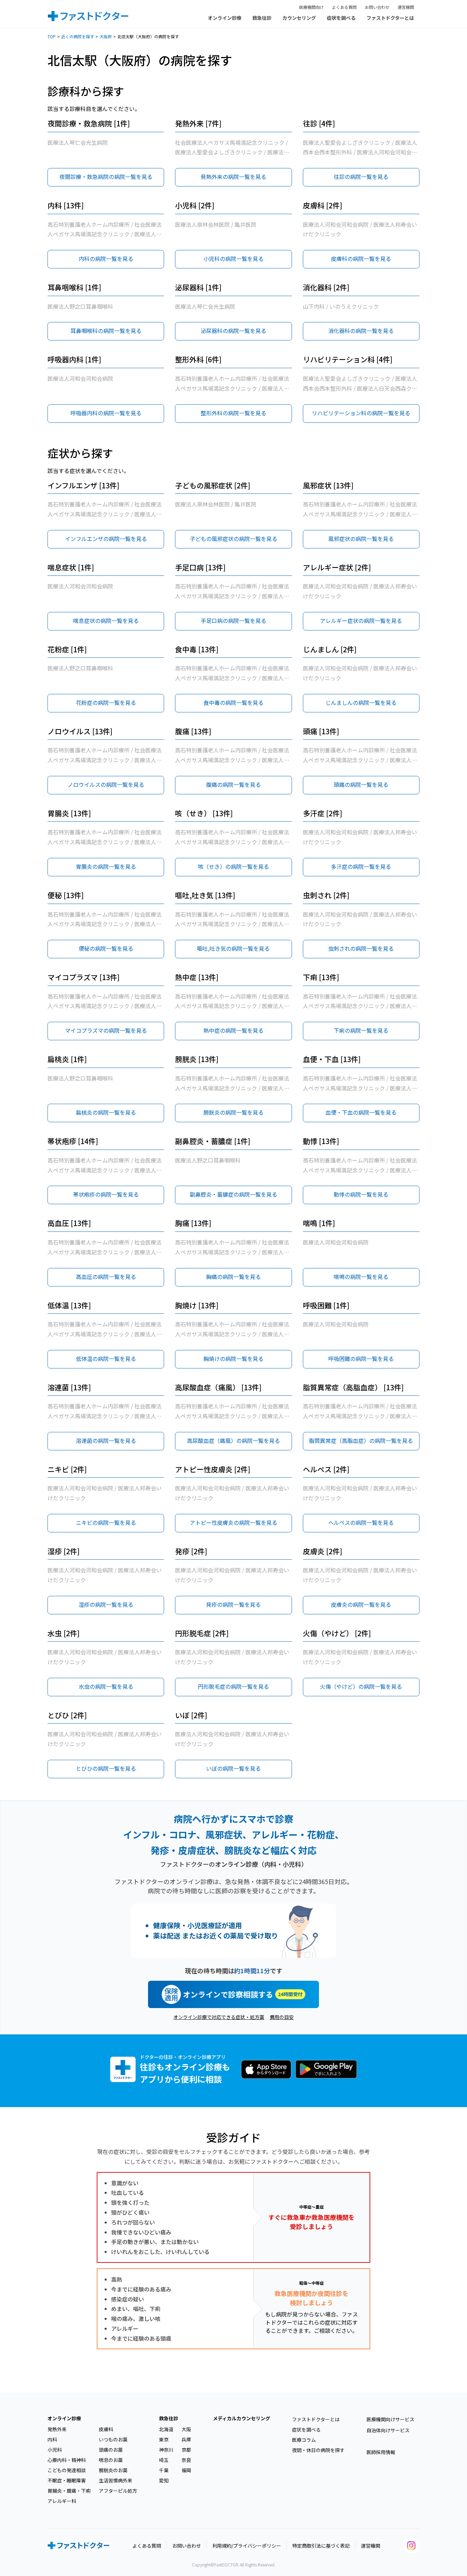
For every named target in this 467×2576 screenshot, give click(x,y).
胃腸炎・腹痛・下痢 (69, 2491)
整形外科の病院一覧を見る (233, 413)
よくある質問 (344, 7)
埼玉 (164, 2460)
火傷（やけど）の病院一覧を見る (361, 1686)
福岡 (186, 2470)
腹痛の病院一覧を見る (233, 784)
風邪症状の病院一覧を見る (361, 539)
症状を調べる (341, 18)
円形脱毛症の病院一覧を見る (233, 1686)
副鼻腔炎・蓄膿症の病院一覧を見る (233, 1194)
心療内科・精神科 (67, 2460)
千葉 (164, 2470)
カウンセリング (299, 18)
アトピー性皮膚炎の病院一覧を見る (233, 1522)
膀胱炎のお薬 (113, 2470)
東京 (164, 2439)
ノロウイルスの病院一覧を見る (106, 784)
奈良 (186, 2460)
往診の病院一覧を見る (361, 177)
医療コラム (304, 2440)
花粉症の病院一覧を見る (106, 702)
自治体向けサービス (388, 2430)
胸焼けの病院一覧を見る (233, 1359)
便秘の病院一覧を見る (106, 948)
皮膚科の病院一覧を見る (361, 259)
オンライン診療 (225, 18)
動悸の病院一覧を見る (361, 1194)
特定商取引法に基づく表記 (321, 2546)
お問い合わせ (377, 7)
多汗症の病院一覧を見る (361, 866)
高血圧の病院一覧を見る (106, 1277)
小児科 (55, 2450)
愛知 (164, 2480)
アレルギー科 (62, 2501)
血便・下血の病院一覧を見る (361, 1112)
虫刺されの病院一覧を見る (361, 948)
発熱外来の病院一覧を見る (233, 177)
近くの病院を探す (78, 36)
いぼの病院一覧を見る (233, 1768)
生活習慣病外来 (116, 2480)
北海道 (166, 2429)
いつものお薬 (113, 2439)
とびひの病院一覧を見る (106, 1768)
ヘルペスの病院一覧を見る (361, 1522)
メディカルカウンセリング (242, 2418)
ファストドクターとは (390, 18)
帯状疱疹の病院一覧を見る (106, 1194)
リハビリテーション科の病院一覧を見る (361, 413)
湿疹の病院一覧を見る (106, 1604)
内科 (52, 2439)
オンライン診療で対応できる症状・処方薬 (219, 2017)
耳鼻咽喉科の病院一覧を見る (106, 331)
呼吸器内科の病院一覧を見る (106, 413)
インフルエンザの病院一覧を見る (106, 539)
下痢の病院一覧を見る (361, 1030)
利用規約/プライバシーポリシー (247, 2546)
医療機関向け (311, 7)
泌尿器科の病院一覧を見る (233, 331)
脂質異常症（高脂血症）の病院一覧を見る (361, 1440)
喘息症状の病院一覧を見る (106, 621)
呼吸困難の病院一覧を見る (361, 1359)
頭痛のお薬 (111, 2450)
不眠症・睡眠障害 (67, 2480)
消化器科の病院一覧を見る (361, 331)
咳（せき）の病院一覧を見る (233, 866)
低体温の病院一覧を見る (106, 1359)
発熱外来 (57, 2429)
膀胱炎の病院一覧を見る (233, 1112)
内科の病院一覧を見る (106, 259)
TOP (52, 36)
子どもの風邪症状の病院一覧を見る (233, 539)
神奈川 (166, 2450)
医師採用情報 (381, 2452)
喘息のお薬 (111, 2460)
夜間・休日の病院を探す (318, 2450)
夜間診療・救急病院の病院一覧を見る (106, 177)
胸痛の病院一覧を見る (233, 1277)
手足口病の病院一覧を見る (233, 621)
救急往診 (262, 18)
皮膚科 (106, 2429)
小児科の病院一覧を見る (233, 259)
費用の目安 (282, 2017)
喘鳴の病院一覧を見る (361, 1277)
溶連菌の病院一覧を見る (106, 1440)
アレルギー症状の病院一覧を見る (361, 621)
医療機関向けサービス (390, 2419)
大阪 (186, 2429)
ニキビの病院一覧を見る (106, 1522)
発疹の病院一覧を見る (233, 1604)
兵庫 (186, 2439)
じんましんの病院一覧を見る (361, 702)
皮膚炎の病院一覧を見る (361, 1604)
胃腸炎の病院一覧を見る (106, 866)
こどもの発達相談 (67, 2470)
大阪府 (106, 36)
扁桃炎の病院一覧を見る (106, 1112)
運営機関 (406, 7)
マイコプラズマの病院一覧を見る (106, 1030)
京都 (186, 2450)
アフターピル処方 (118, 2491)
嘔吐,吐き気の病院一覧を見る (233, 948)
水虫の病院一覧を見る (106, 1686)
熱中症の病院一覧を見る (233, 1030)
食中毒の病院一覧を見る (233, 702)
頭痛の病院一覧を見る (361, 784)
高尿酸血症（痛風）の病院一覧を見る (233, 1440)
